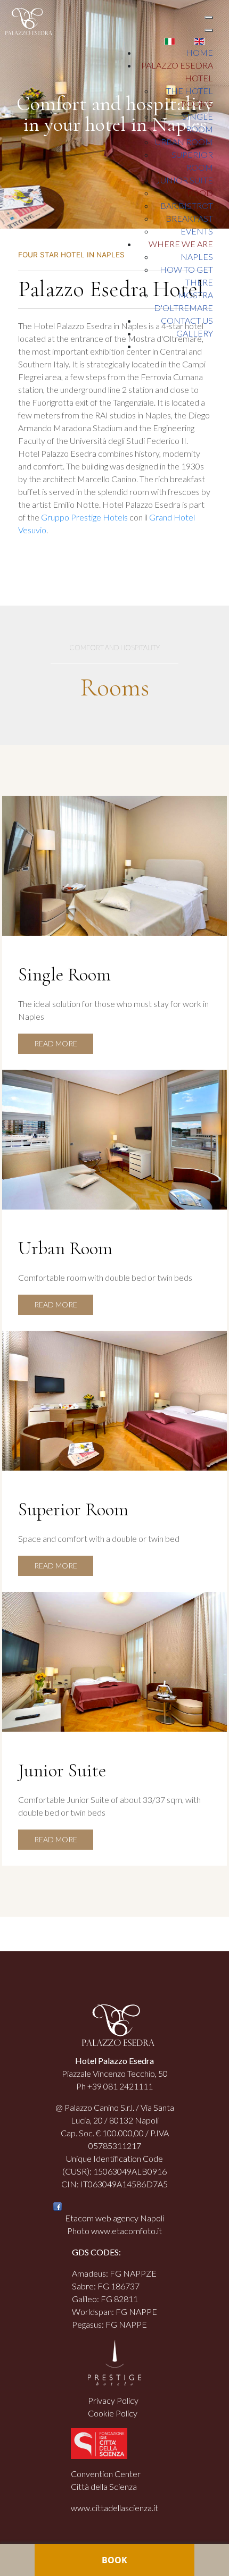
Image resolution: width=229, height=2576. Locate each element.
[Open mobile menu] (209, 18)
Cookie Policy (113, 2413)
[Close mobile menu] (209, 30)
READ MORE (56, 1043)
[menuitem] (199, 52)
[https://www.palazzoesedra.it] (26, 20)
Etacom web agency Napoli (114, 2218)
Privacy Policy (113, 2400)
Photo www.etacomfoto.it (114, 2231)
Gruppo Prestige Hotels (84, 517)
